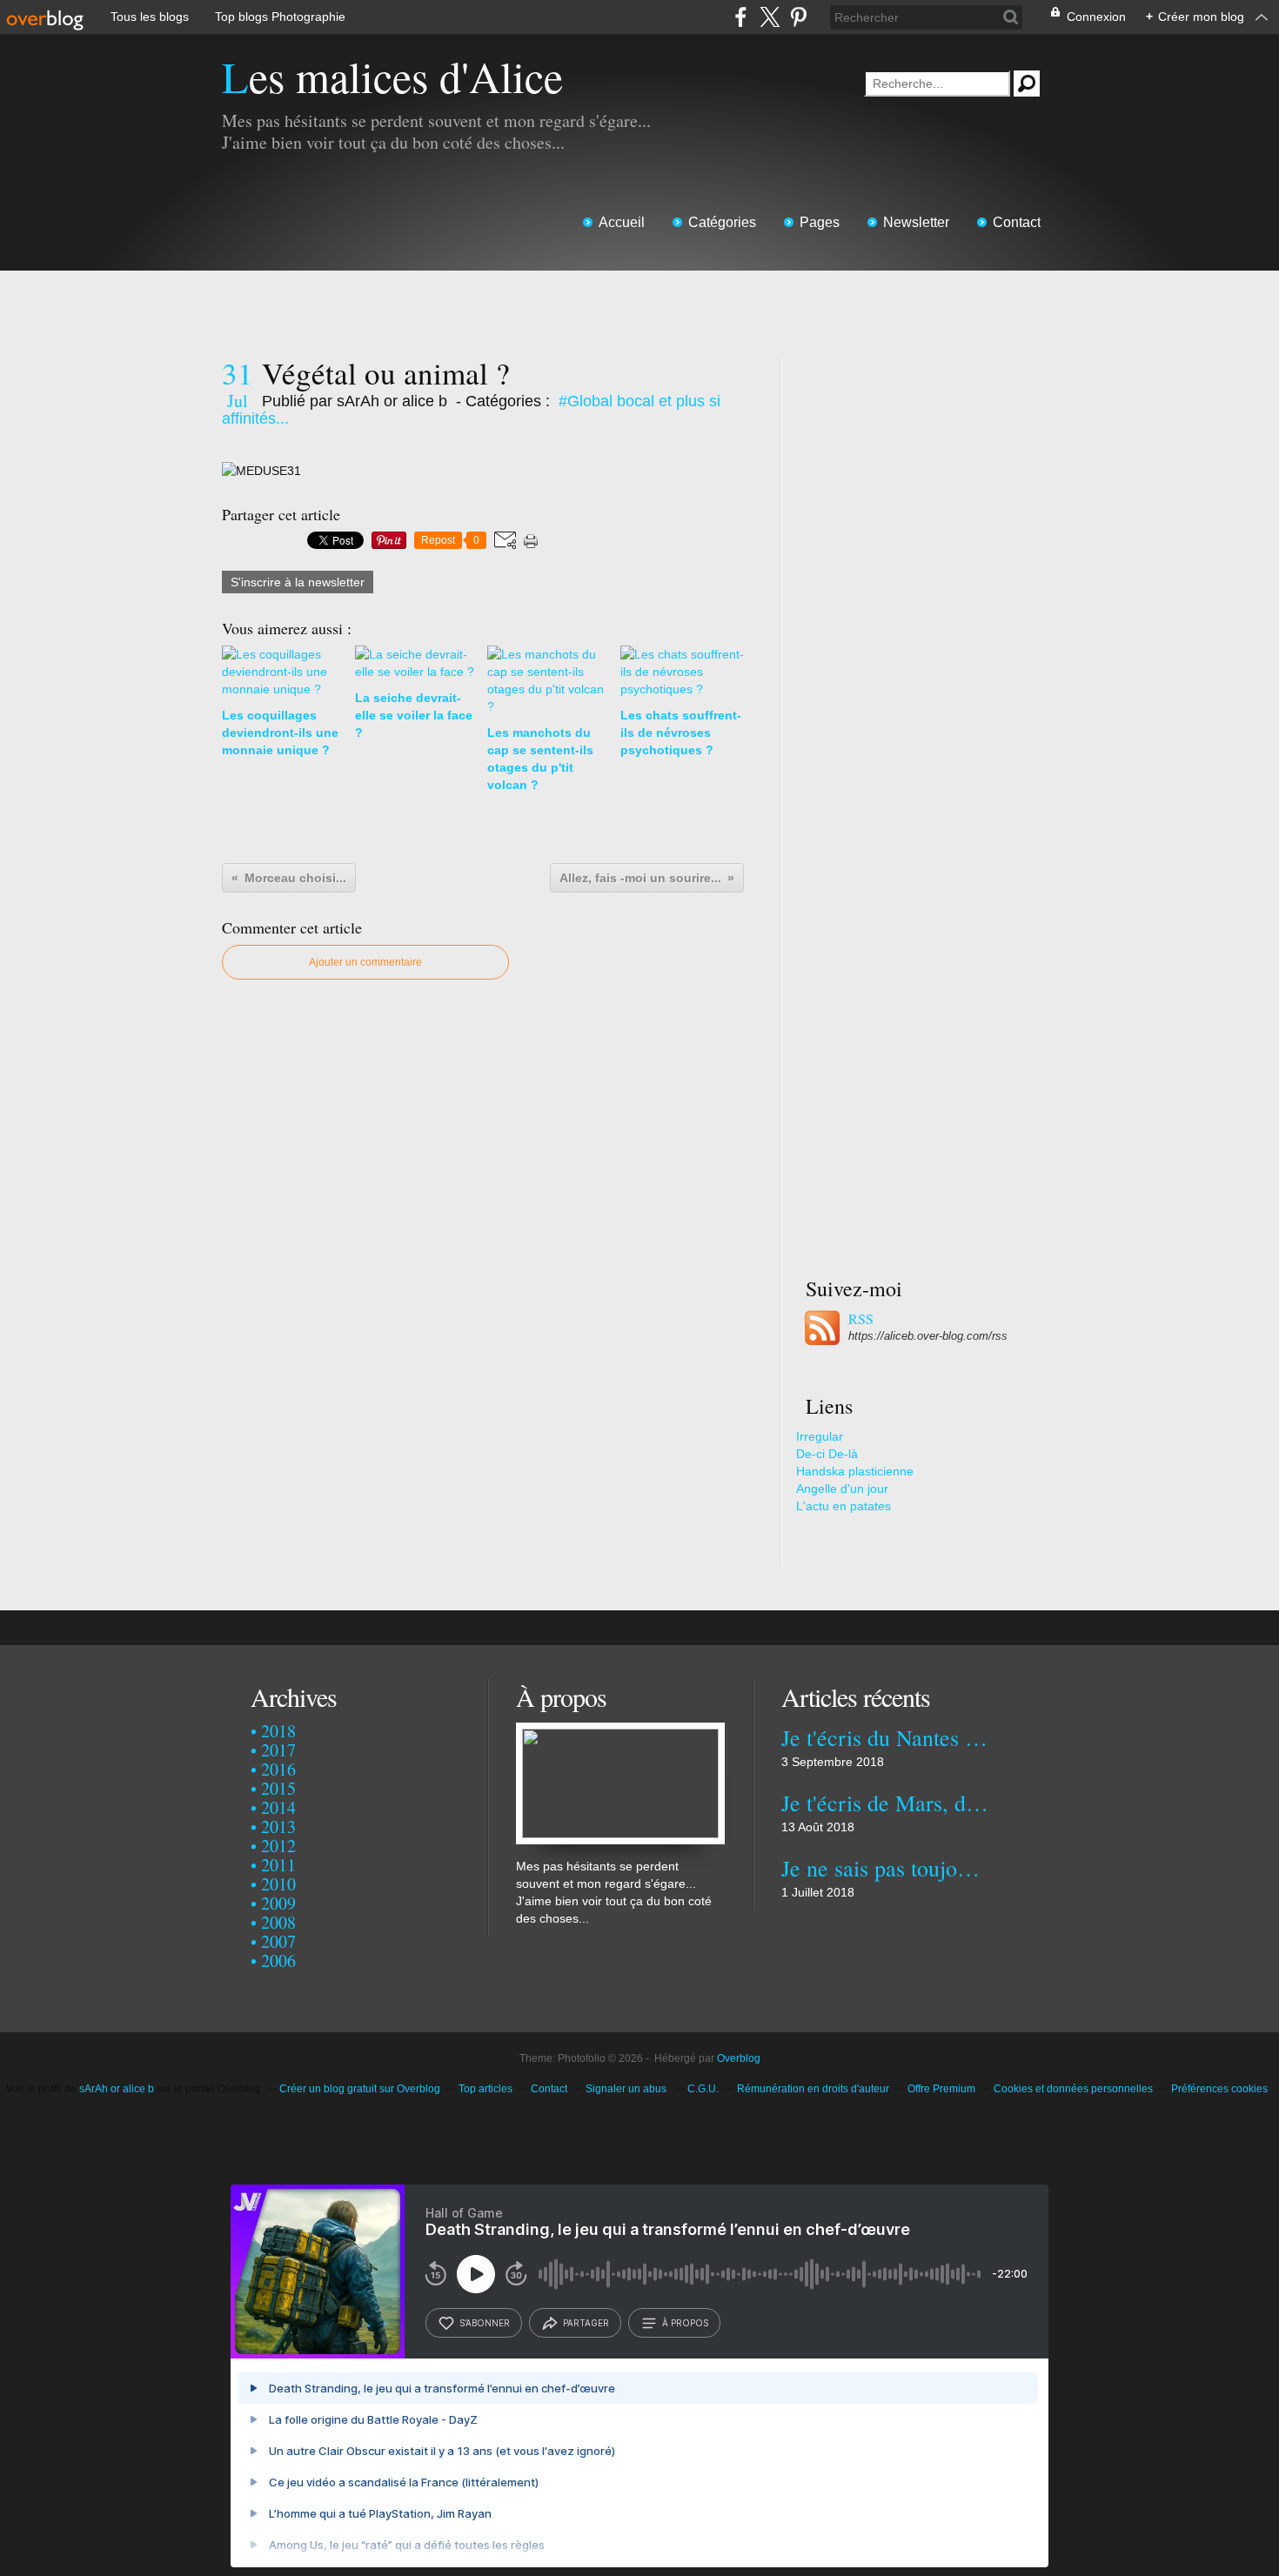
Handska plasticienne (855, 1471)
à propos (685, 2323)
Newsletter (916, 222)
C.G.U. (703, 2089)
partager (586, 2323)
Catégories (722, 222)
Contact (1017, 222)
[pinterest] (798, 17)
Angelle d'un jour (842, 1489)
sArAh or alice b (117, 2089)
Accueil (622, 222)
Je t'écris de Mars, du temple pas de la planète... (885, 1803)
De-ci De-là (827, 1454)
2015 (278, 1788)
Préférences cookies (1219, 2089)
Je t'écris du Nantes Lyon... (885, 1737)
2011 (278, 1865)
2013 (278, 1827)
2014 (278, 1807)
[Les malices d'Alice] (620, 1731)
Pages (820, 222)
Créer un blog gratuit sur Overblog (360, 2089)
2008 (278, 1922)
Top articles (485, 2089)
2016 (278, 1769)
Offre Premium (941, 2089)
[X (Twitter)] (770, 17)
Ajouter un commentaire (365, 962)
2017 (278, 1750)
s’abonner (485, 2323)
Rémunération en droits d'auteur (813, 2089)
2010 (278, 1884)
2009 (278, 1903)
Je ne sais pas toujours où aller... (885, 1868)
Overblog (739, 2058)
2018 (278, 1731)
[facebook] (741, 17)
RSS (861, 1319)
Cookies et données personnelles (1073, 2089)
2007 (278, 1941)
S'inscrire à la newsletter (298, 582)
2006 (278, 1960)
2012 (278, 1846)
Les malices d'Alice (392, 76)
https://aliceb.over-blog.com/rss (928, 1336)
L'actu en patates (844, 1506)
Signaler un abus (627, 2089)
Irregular (820, 1436)
